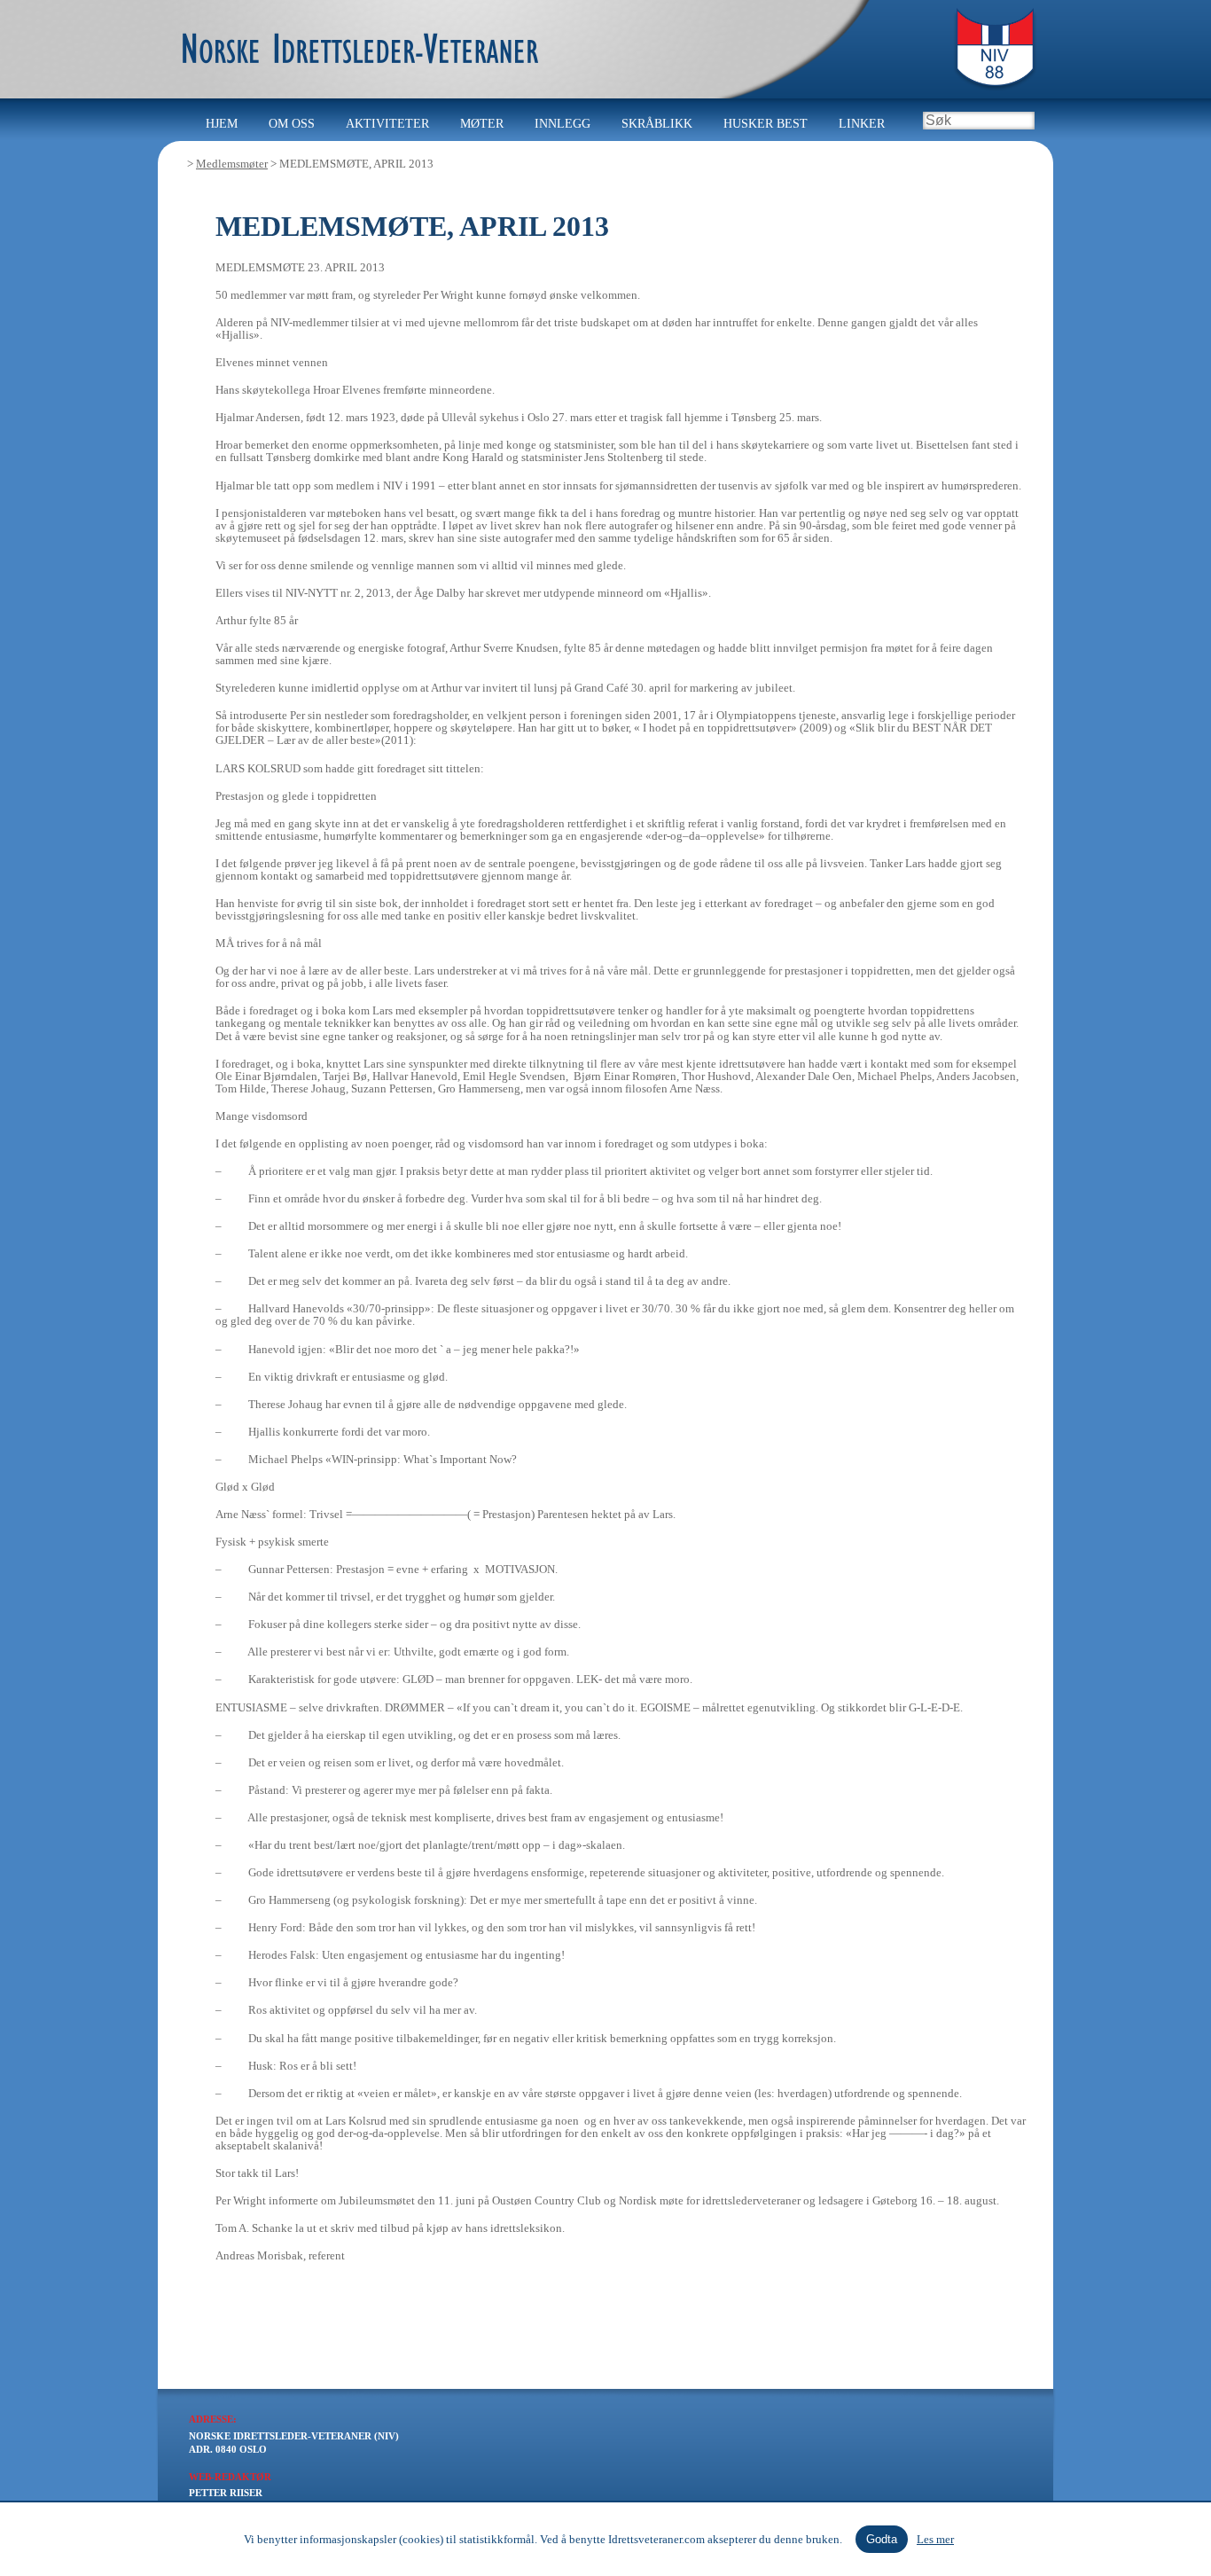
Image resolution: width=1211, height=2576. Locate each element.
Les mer (935, 2539)
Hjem (222, 123)
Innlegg (563, 123)
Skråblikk (657, 123)
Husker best (766, 123)
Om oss (292, 123)
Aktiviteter (387, 123)
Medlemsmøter (232, 164)
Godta (882, 2539)
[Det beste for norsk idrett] (348, 31)
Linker (862, 123)
